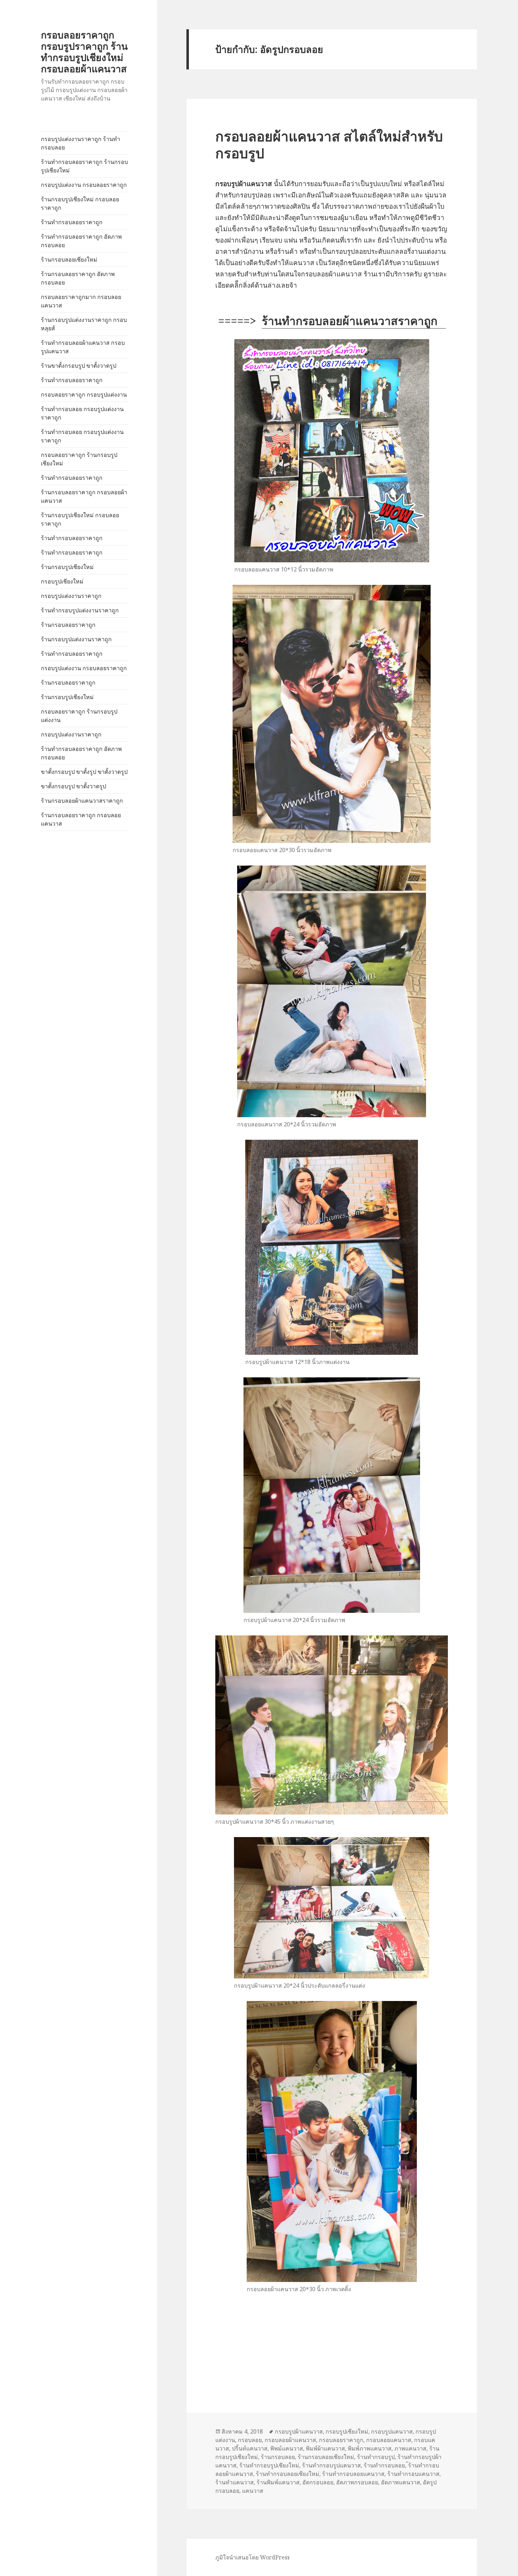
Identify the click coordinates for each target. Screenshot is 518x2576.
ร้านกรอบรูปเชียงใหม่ (67, 567)
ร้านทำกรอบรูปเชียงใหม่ (269, 2465)
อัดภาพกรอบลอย (357, 2482)
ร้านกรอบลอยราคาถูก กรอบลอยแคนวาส (81, 819)
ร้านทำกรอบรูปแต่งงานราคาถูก (80, 610)
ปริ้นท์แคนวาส (250, 2448)
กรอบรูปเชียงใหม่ (62, 581)
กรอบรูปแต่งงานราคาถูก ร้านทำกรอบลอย (81, 143)
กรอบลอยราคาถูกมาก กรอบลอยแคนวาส (81, 301)
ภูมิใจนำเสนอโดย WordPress (252, 2557)
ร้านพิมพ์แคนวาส (278, 2482)
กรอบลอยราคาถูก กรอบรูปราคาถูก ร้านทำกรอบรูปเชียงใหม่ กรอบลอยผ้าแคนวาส (84, 52)
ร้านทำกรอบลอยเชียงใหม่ (288, 2474)
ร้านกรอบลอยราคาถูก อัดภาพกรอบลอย (78, 278)
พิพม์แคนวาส (287, 2448)
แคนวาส (253, 2491)
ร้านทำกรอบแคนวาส (413, 2474)
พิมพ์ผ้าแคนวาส (325, 2448)
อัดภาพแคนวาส (400, 2482)
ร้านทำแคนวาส (235, 2482)
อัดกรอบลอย (318, 2482)
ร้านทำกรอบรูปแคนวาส (331, 2465)
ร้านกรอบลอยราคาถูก (68, 625)
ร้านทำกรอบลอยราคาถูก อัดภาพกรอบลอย (81, 241)
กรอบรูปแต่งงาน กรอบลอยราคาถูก (84, 185)
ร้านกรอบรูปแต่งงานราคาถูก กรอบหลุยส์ (84, 324)
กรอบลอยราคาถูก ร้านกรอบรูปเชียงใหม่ (79, 459)
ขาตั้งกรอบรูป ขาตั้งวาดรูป (73, 786)
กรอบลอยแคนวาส (389, 2440)
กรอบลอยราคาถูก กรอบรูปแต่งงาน (84, 394)
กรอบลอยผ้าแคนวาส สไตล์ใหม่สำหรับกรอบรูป (329, 144)
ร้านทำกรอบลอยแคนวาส (353, 2474)
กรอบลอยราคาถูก (341, 2440)
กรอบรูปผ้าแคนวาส (299, 2431)
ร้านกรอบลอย (278, 2457)
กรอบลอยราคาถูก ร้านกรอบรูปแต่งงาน (79, 716)
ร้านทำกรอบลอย (384, 2465)
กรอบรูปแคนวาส (392, 2431)
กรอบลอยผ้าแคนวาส (290, 2440)
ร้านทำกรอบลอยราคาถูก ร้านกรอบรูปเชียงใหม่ (84, 166)
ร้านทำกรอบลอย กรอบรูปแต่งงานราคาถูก (82, 413)
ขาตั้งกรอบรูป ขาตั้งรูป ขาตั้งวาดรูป (84, 772)
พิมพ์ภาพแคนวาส (370, 2448)
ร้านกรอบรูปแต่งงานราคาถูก (76, 639)
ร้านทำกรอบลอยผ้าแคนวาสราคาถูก (354, 321)
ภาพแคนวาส (410, 2448)
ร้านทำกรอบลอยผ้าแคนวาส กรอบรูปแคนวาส (83, 347)
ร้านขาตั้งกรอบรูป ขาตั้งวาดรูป (79, 366)
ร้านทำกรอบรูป (376, 2457)
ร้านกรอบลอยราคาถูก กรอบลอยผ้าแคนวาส (84, 496)
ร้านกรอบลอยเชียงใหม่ (69, 259)
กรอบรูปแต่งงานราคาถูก (71, 596)
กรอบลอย (250, 2440)
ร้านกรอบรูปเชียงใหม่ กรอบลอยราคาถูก (80, 203)
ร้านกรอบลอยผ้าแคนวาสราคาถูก (82, 801)
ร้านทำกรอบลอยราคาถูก (72, 222)
